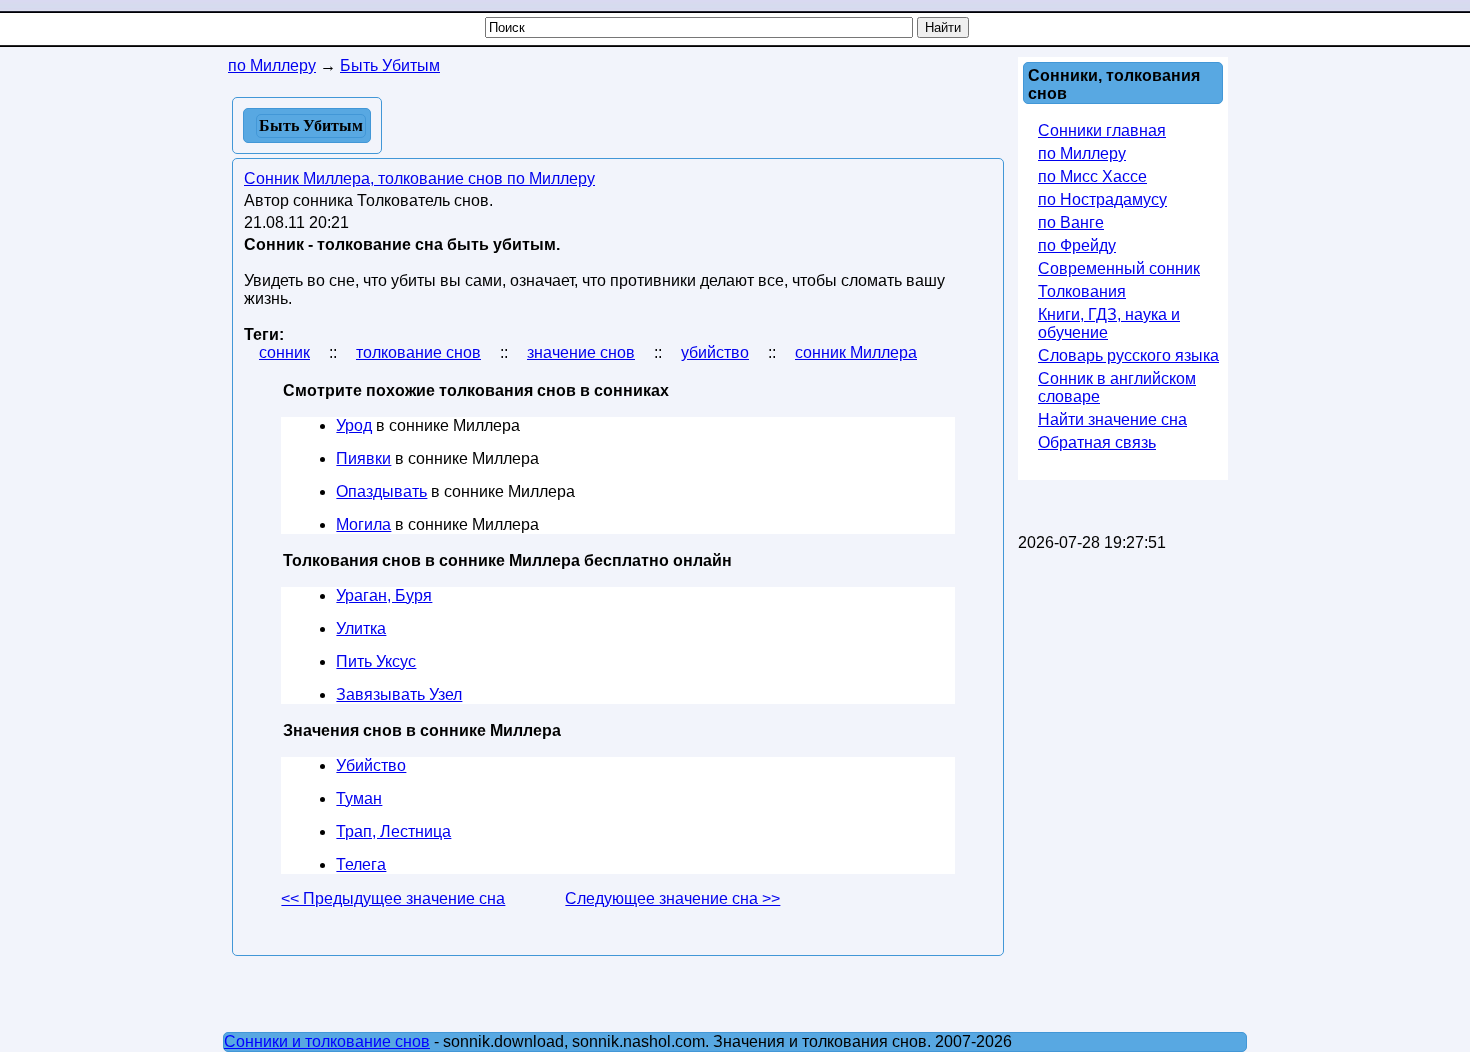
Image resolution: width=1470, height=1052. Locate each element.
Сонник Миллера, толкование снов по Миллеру (419, 178)
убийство (715, 352)
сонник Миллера (856, 352)
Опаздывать (381, 491)
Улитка (361, 628)
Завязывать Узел (399, 694)
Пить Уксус (376, 661)
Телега (361, 864)
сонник (284, 352)
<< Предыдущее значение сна (393, 898)
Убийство (371, 765)
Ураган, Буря (384, 595)
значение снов (581, 352)
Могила (363, 524)
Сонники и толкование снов (327, 1041)
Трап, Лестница (393, 831)
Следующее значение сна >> (672, 898)
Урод (354, 425)
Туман (359, 798)
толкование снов (418, 352)
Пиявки (363, 458)
